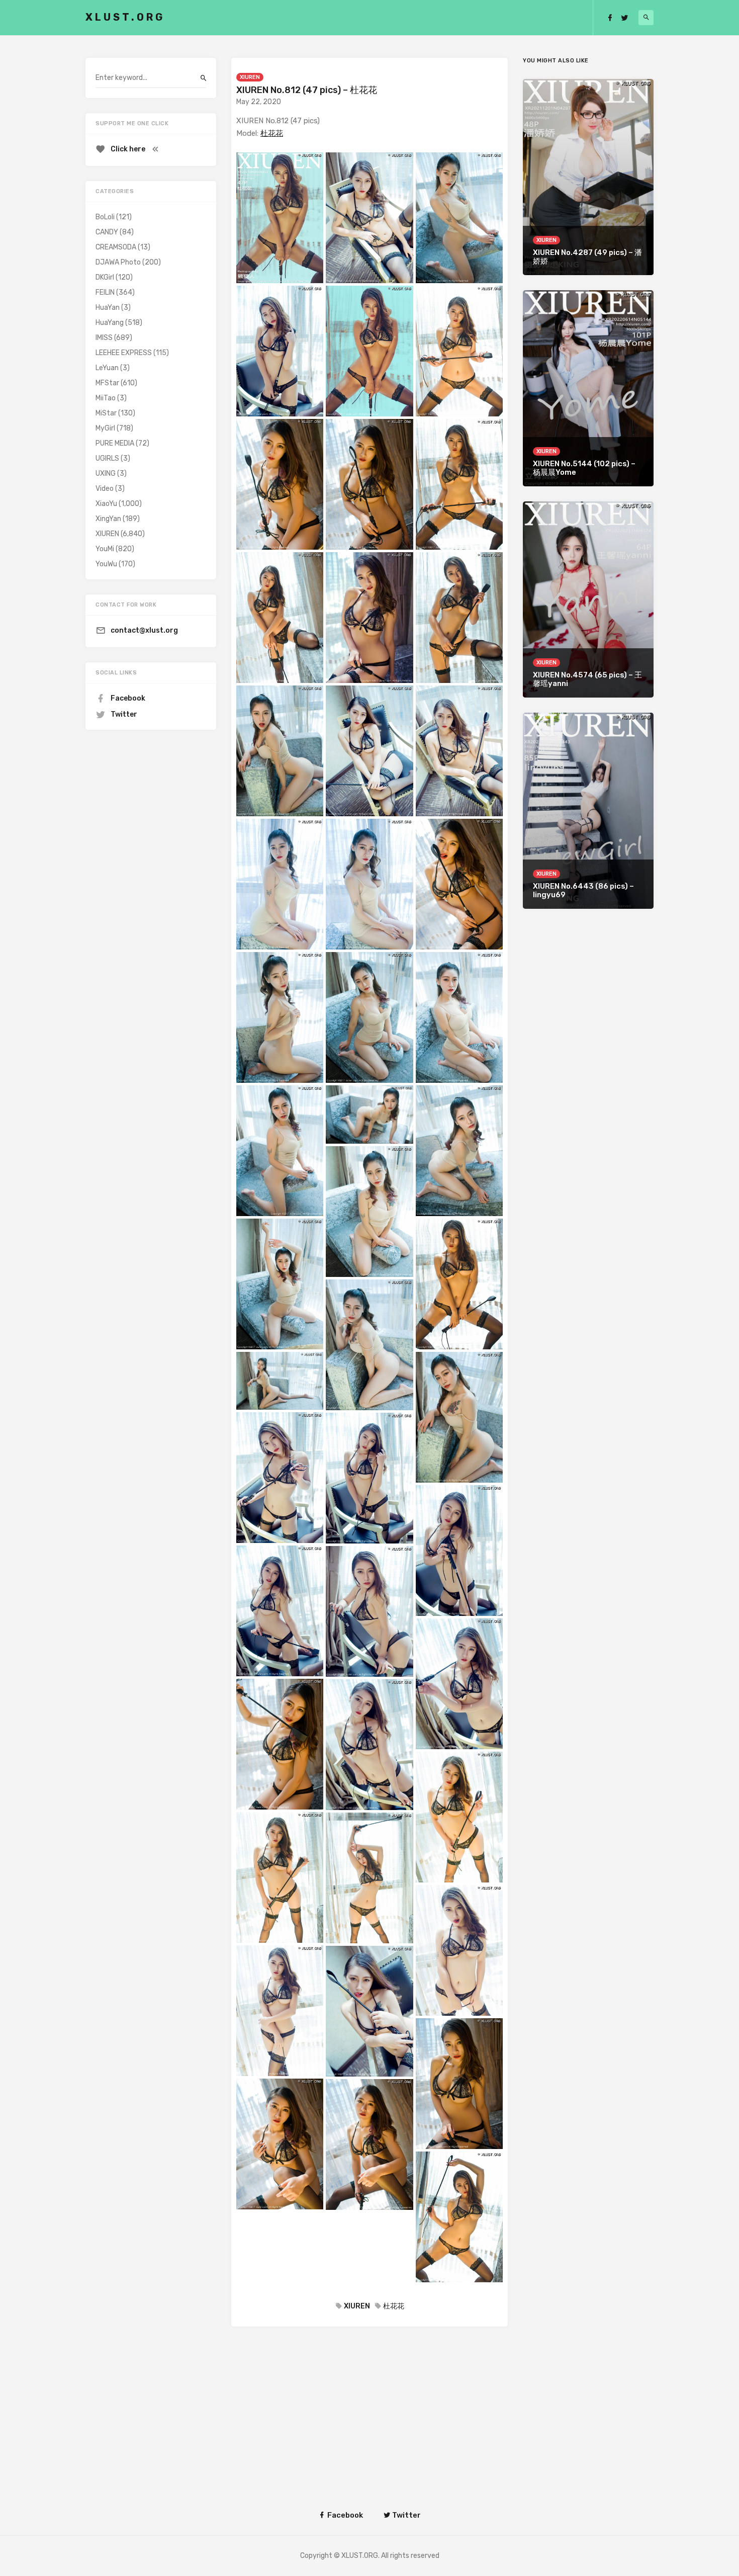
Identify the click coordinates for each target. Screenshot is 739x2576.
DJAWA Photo (118, 262)
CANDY (107, 232)
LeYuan (107, 368)
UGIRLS (107, 458)
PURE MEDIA (115, 443)
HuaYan (108, 308)
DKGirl (105, 277)
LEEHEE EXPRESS (124, 353)
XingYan (108, 519)
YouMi (105, 549)
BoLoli (105, 217)
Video (105, 489)
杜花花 (272, 133)
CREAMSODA (116, 247)
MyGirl (105, 428)
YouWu (106, 564)
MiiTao (106, 398)
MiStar (106, 413)
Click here (128, 149)
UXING (106, 474)
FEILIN (105, 292)
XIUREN (250, 77)
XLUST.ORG (125, 17)
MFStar (107, 383)
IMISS (104, 338)
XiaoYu (106, 504)
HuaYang (110, 323)
